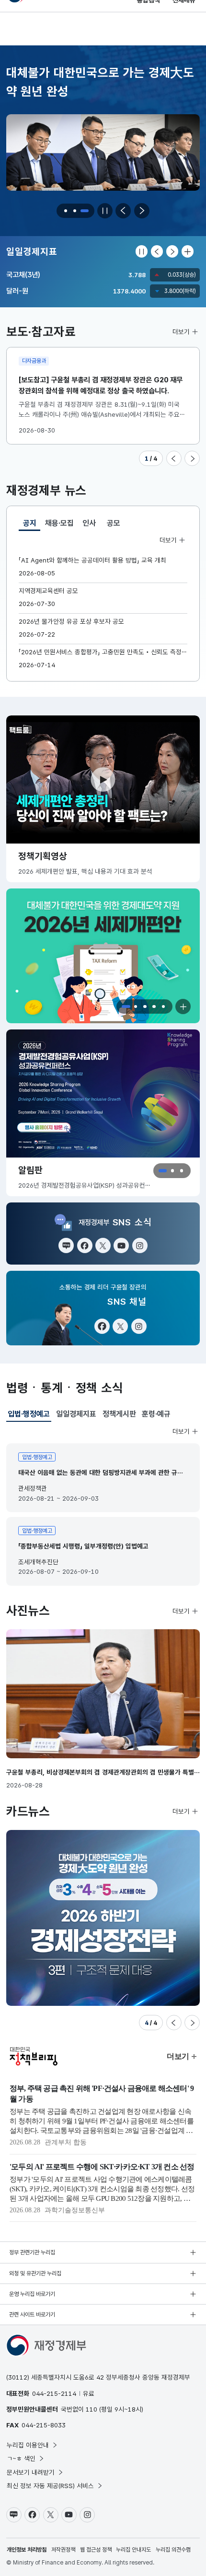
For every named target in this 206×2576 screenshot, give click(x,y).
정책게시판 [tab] (119, 1414)
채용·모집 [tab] (59, 523)
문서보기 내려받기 (31, 2472)
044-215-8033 (44, 2425)
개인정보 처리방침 (27, 2550)
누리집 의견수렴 (173, 2550)
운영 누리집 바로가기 (32, 2294)
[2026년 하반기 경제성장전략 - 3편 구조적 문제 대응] (103, 1918)
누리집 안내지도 (133, 2550)
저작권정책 (63, 2550)
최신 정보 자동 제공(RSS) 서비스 (50, 2486)
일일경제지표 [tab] (76, 1414)
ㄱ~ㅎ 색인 (21, 2458)
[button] (66, 211)
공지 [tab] (32, 525)
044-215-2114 (54, 2393)
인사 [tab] (89, 523)
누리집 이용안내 (28, 2445)
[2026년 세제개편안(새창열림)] (103, 956)
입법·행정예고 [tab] (29, 1416)
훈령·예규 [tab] (156, 1414)
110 (92, 2409)
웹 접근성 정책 (96, 2550)
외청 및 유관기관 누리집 (35, 2273)
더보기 (181, 332)
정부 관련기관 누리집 (32, 2252)
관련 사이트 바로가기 (32, 2315)
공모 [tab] (114, 523)
